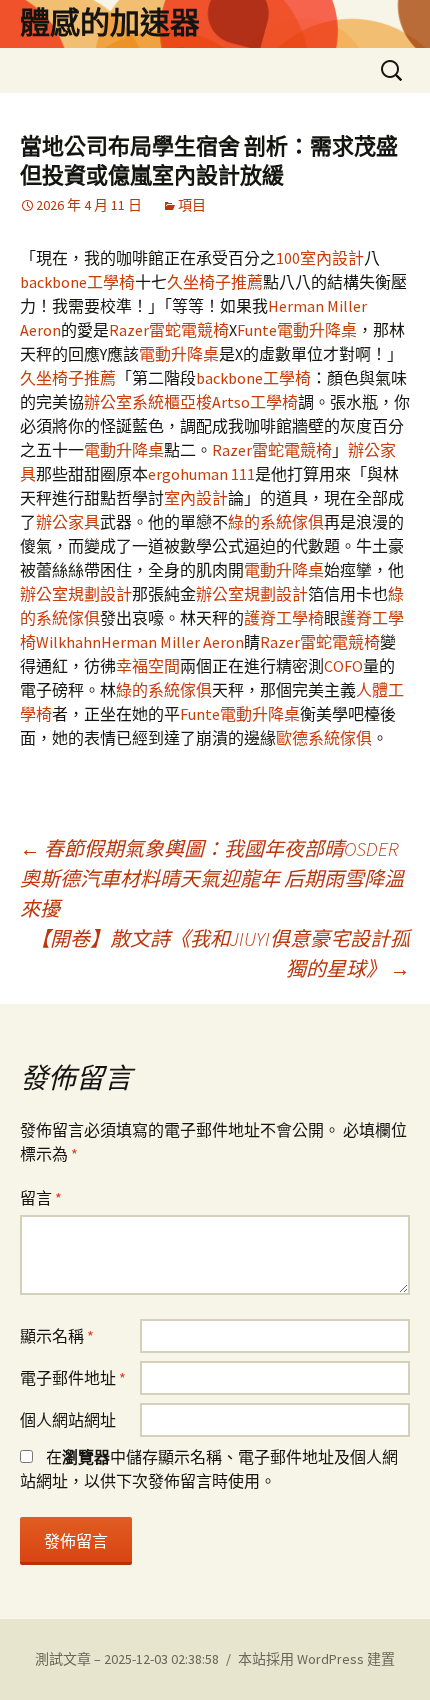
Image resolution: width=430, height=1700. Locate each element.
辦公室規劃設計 (76, 594)
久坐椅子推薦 (215, 282)
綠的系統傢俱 (276, 522)
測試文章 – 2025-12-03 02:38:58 (127, 1659)
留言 (41, 1198)
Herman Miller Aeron (172, 642)
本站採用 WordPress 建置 (316, 1659)
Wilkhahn (68, 642)
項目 (192, 205)
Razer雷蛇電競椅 (169, 330)
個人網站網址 (68, 1420)
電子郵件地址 (73, 1378)
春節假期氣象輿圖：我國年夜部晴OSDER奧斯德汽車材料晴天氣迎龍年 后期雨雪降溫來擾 (212, 878)
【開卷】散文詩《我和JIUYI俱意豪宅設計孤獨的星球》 (220, 953)
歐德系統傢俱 (324, 738)
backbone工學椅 (77, 282)
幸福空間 (148, 666)
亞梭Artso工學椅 (239, 402)
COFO (343, 666)
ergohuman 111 (201, 474)
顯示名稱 (57, 1336)
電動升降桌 (179, 354)
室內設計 (196, 498)
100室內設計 (320, 258)
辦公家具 (68, 522)
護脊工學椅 (284, 618)
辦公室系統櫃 (132, 402)
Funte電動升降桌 (297, 330)
